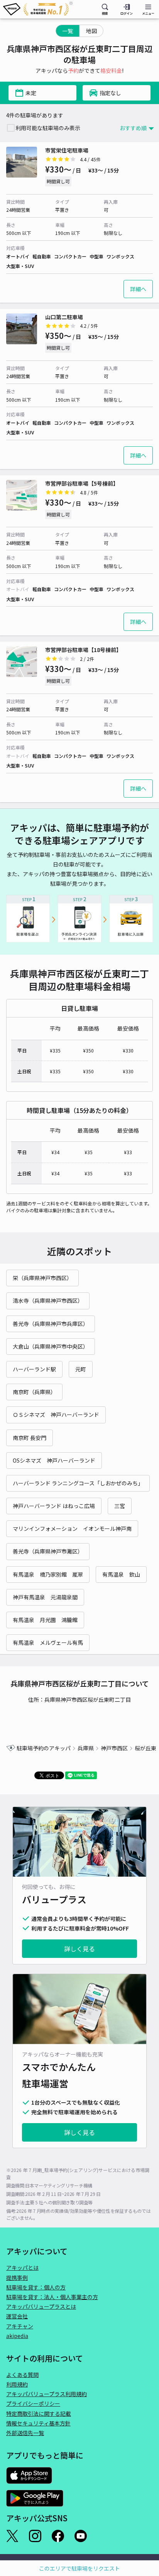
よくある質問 (22, 2375)
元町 (81, 1369)
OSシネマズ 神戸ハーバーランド (54, 1460)
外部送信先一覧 (25, 2433)
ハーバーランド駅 (34, 1369)
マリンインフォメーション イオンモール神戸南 (72, 1529)
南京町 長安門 (30, 1438)
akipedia (17, 2336)
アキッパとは (22, 2268)
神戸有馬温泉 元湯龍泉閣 (45, 1597)
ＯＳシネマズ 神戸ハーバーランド (56, 1415)
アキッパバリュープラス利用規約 (47, 2394)
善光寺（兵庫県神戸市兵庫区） (51, 1324)
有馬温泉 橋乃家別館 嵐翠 (48, 1574)
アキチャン (20, 2326)
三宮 (120, 1506)
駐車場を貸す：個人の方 (36, 2287)
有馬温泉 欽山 (121, 1574)
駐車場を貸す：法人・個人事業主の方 (52, 2297)
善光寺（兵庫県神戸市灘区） (48, 1551)
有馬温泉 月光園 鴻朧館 (45, 1620)
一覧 (68, 31)
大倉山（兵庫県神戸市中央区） (51, 1346)
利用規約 (17, 2384)
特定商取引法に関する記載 (39, 2413)
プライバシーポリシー (33, 2403)
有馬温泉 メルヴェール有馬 (48, 1642)
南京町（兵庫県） (34, 1392)
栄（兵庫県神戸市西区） (42, 1278)
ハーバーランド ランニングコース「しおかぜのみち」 (78, 1483)
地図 (91, 31)
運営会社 (17, 2316)
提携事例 (17, 2278)
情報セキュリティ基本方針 (38, 2423)
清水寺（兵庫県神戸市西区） (48, 1301)
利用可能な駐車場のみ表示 (48, 128)
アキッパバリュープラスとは (41, 2306)
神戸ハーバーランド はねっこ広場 (54, 1506)
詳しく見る (79, 1949)
